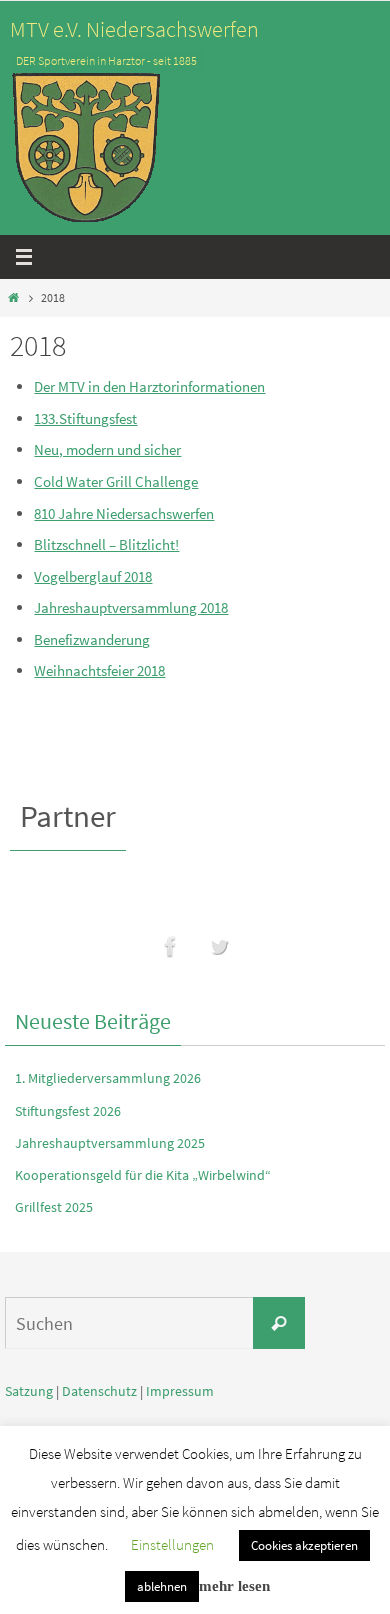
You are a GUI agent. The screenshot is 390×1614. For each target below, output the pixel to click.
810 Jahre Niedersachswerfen (124, 513)
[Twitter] (219, 946)
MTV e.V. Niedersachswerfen (134, 29)
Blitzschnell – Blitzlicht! (106, 544)
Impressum (180, 1391)
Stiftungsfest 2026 (68, 1111)
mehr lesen (234, 1586)
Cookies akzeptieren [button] (304, 1545)
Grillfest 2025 (54, 1207)
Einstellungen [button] (172, 1544)
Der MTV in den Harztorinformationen (149, 386)
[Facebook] (171, 946)
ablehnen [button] (162, 1586)
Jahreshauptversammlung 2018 (131, 607)
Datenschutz (99, 1391)
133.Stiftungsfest (85, 418)
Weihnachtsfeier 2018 (99, 670)
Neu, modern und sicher (107, 449)
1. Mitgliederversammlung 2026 (108, 1078)
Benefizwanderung (92, 639)
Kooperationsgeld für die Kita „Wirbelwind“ (143, 1175)
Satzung (29, 1391)
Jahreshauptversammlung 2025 (110, 1143)
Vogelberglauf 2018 (93, 576)
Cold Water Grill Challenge (116, 481)
